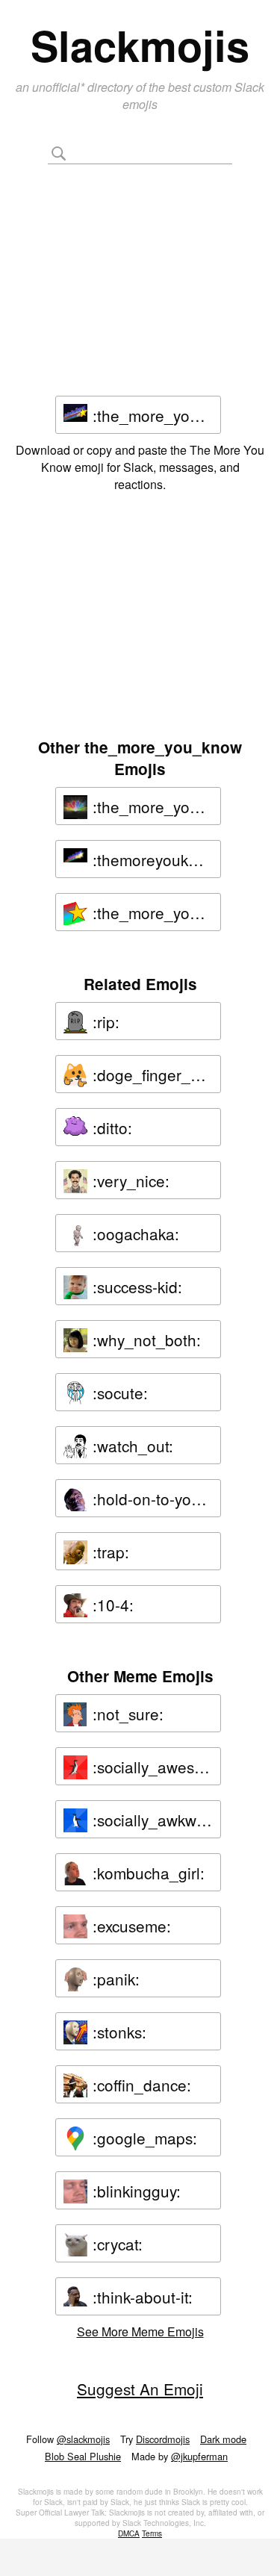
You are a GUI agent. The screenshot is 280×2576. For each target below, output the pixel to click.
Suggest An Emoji (140, 2389)
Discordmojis (163, 2439)
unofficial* (60, 87)
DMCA (129, 2533)
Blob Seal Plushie (83, 2456)
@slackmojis (83, 2439)
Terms (152, 2533)
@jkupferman (199, 2456)
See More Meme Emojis (140, 2331)
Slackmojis (140, 45)
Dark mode (223, 2439)
